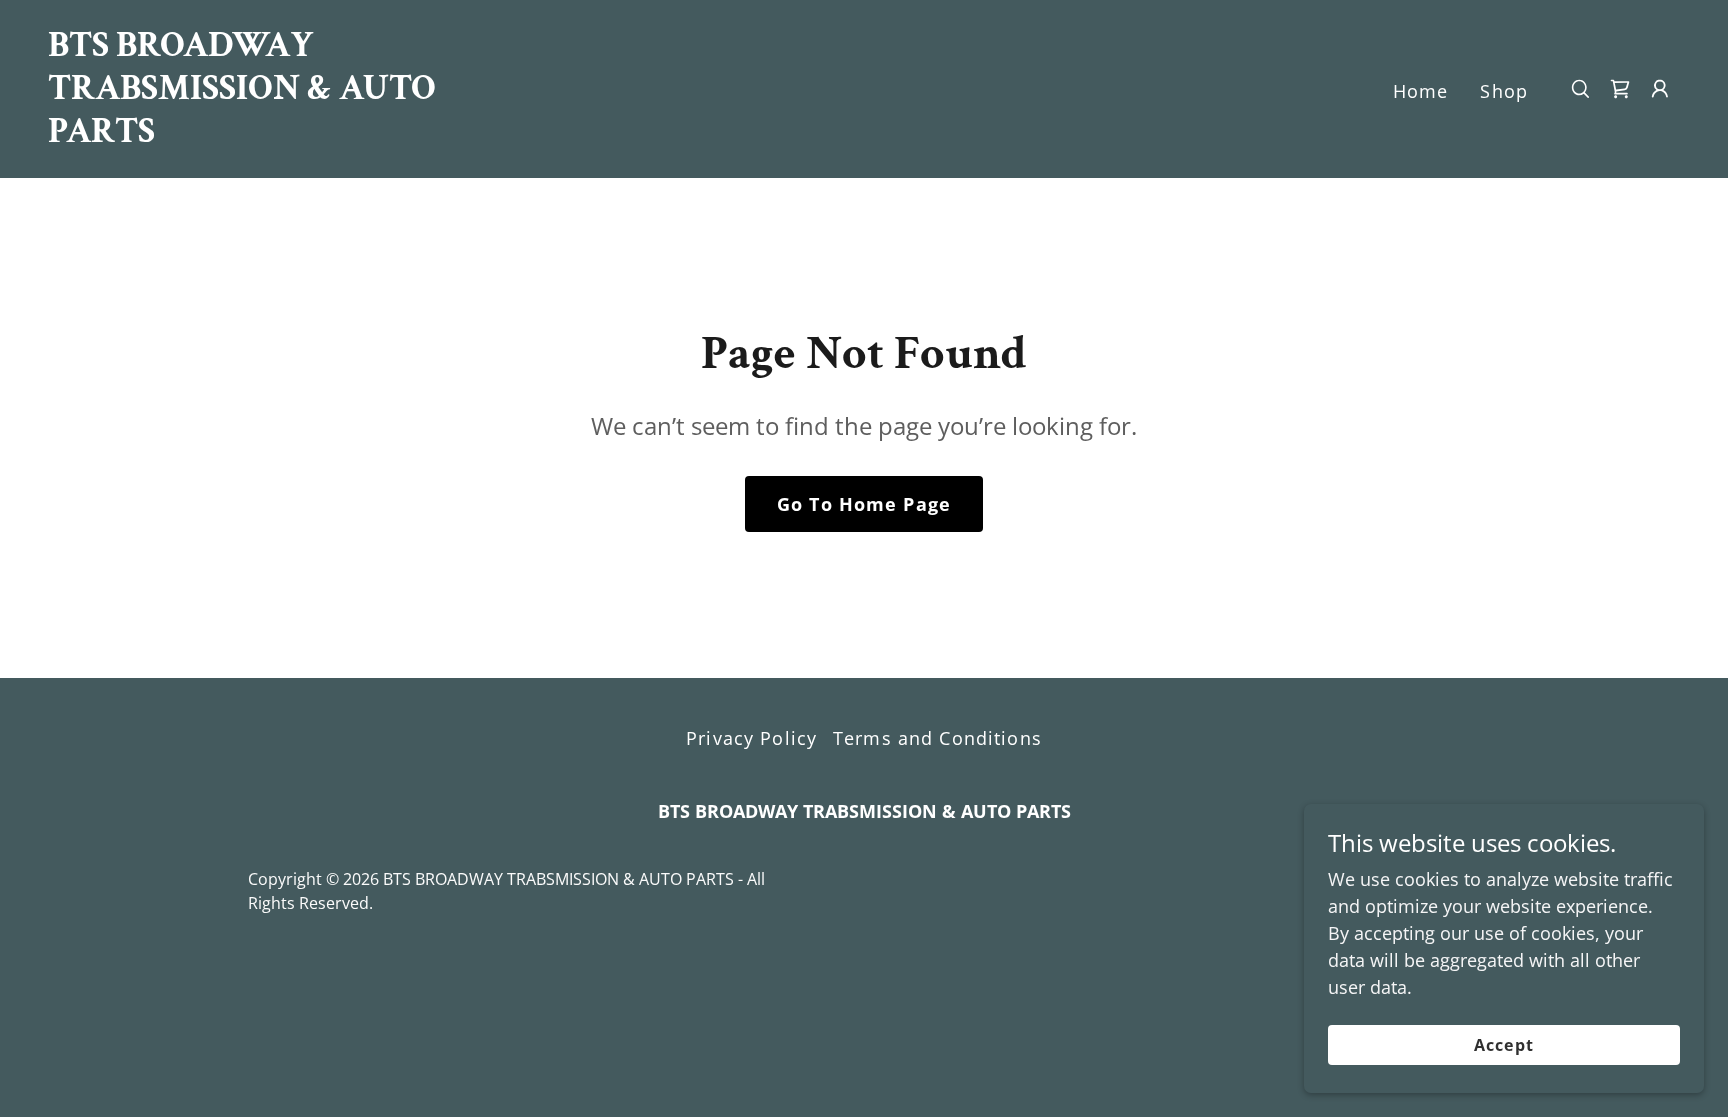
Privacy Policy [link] (751, 738)
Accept (1503, 1045)
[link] (276, 135)
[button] (1660, 89)
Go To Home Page (864, 504)
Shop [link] (1504, 91)
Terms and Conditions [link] (937, 738)
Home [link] (1421, 91)
